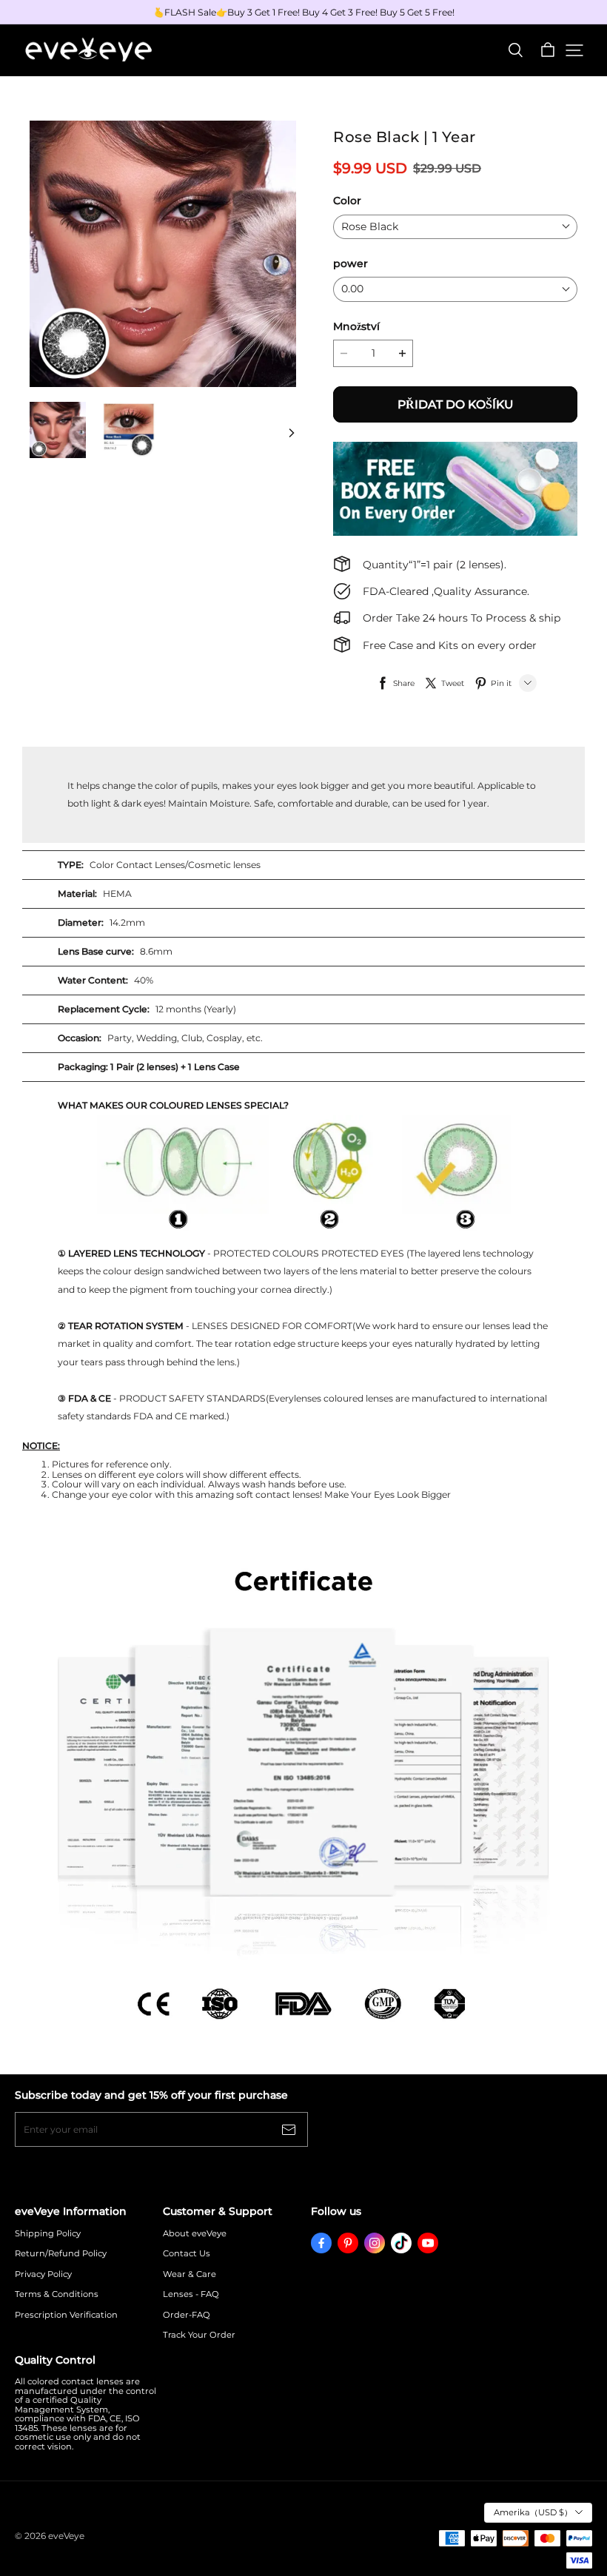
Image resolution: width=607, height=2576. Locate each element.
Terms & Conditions (57, 2294)
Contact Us (187, 2254)
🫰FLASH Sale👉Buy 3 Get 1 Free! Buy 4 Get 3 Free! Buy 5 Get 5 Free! (304, 12)
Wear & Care (190, 2274)
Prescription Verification (66, 2315)
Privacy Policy (43, 2274)
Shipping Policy (48, 2234)
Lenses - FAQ (191, 2294)
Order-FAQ (187, 2315)
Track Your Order (199, 2335)
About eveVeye (195, 2234)
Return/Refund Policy (61, 2254)
